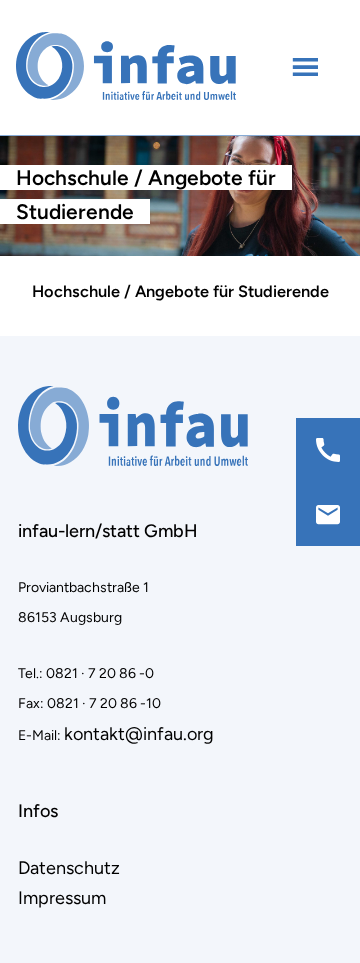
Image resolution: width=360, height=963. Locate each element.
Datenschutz (69, 868)
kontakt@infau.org (139, 734)
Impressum (62, 898)
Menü (307, 66)
